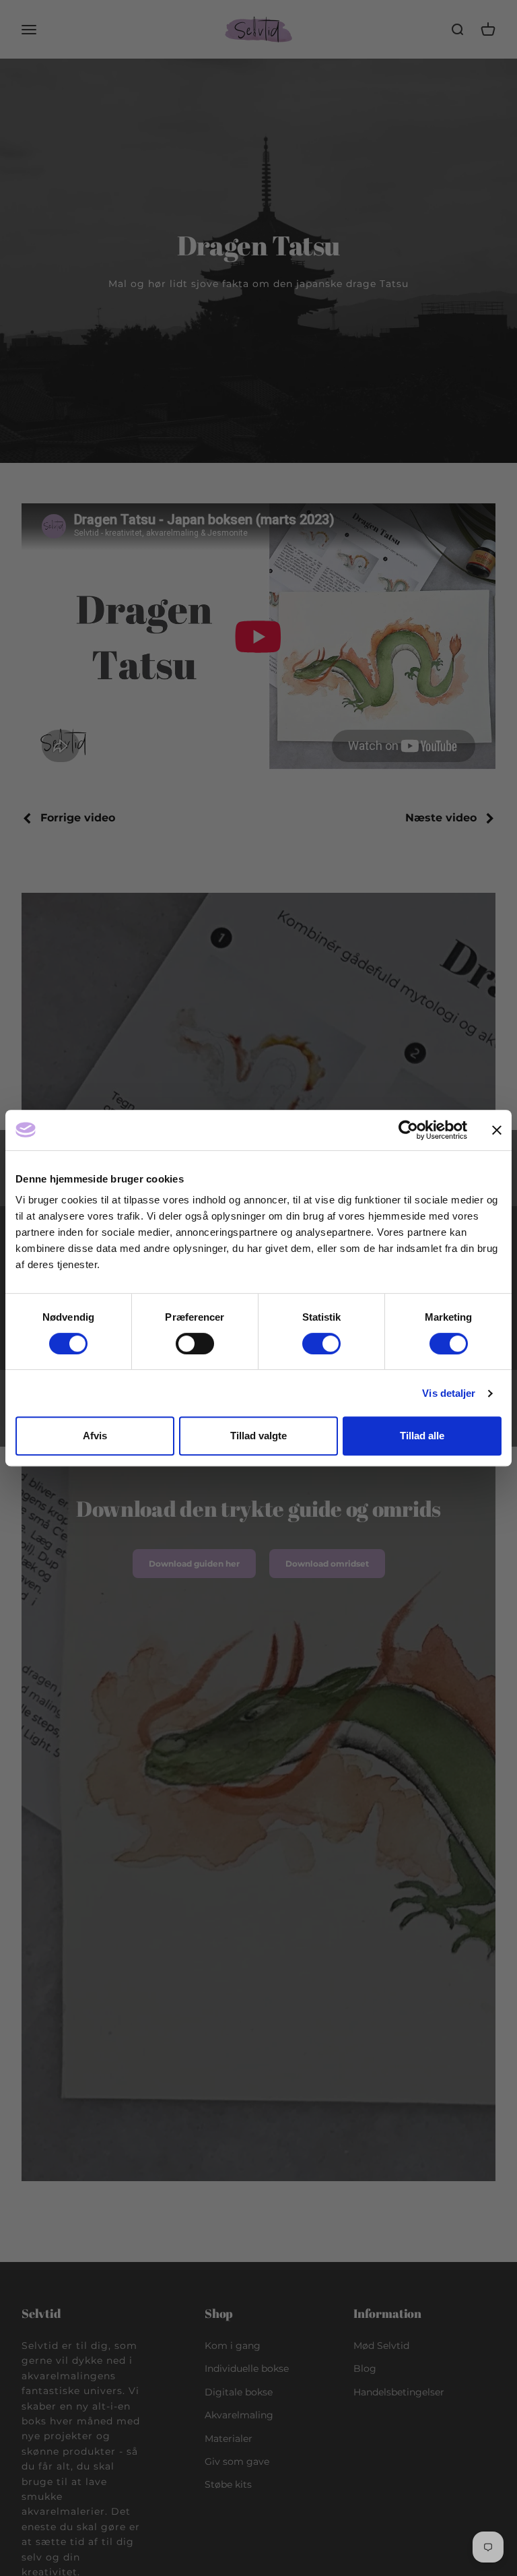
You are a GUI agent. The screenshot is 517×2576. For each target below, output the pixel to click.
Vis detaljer (449, 1393)
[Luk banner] (497, 1130)
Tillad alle (422, 1436)
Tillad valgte (258, 1436)
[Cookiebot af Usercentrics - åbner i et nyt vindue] (408, 1130)
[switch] (195, 1344)
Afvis (95, 1436)
